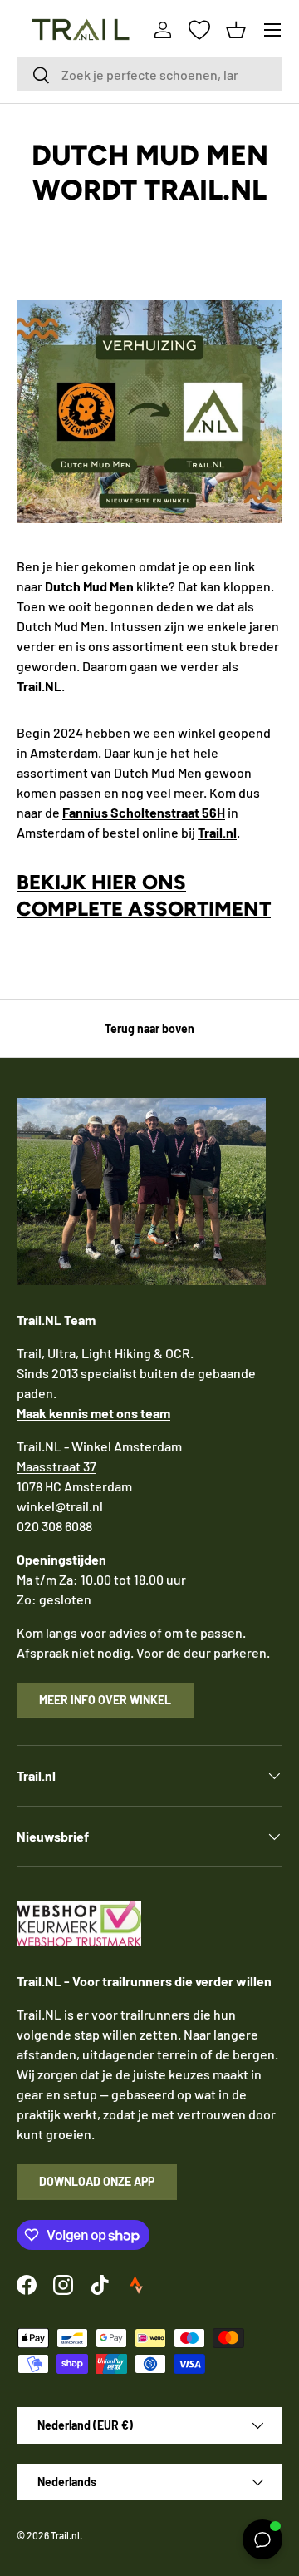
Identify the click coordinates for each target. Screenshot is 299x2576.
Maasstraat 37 (56, 1466)
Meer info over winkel (105, 1700)
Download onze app (97, 2181)
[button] (236, 30)
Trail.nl (65, 2535)
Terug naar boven (149, 1028)
